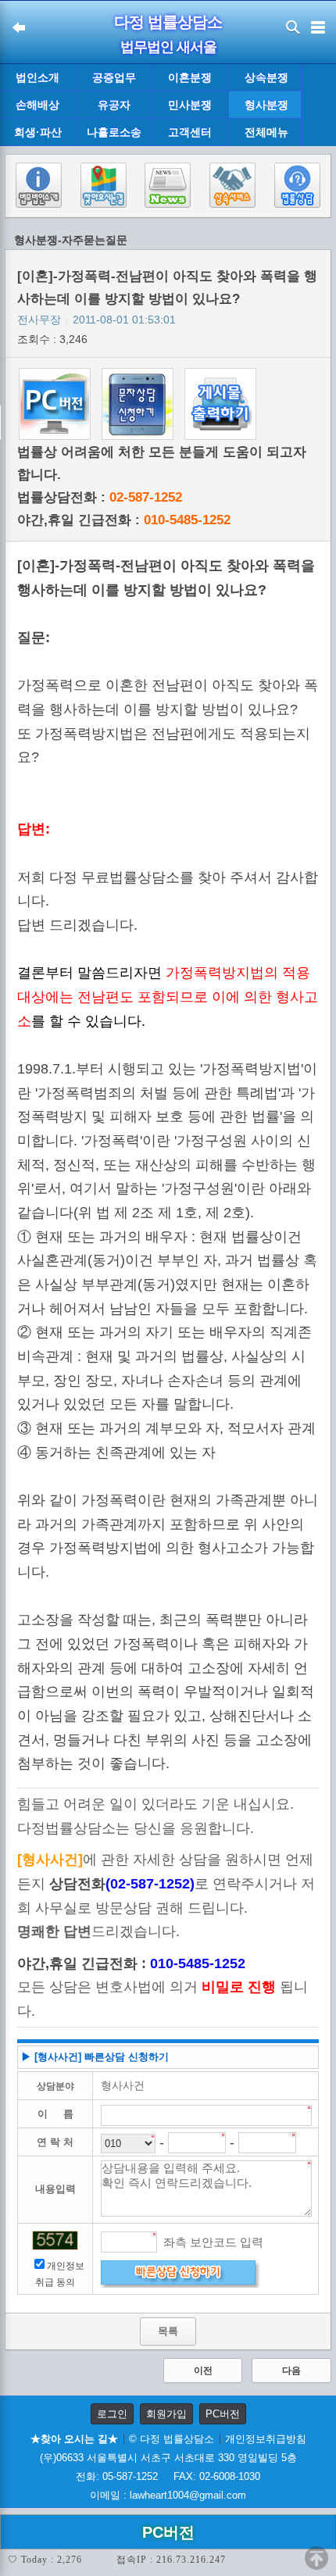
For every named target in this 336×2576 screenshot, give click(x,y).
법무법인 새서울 (168, 47)
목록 (168, 2331)
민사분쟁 (190, 105)
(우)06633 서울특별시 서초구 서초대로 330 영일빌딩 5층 (168, 2458)
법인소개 (38, 77)
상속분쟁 (266, 77)
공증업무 (114, 77)
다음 (291, 2371)
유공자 (114, 105)
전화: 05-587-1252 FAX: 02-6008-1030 (168, 2476)
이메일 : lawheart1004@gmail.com (168, 2495)
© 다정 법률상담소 (172, 2439)
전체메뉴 (266, 132)
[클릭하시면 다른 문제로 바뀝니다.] (55, 2240)
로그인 (112, 2414)
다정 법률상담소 (168, 22)
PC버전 (223, 2414)
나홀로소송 (114, 132)
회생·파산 (38, 132)
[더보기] (318, 105)
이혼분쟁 (190, 77)
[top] (316, 2558)
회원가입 (166, 2414)
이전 (203, 2371)
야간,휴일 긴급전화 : (124, 520)
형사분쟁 (266, 105)
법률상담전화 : (100, 497)
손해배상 (38, 105)
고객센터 (190, 132)
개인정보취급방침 (266, 2439)
